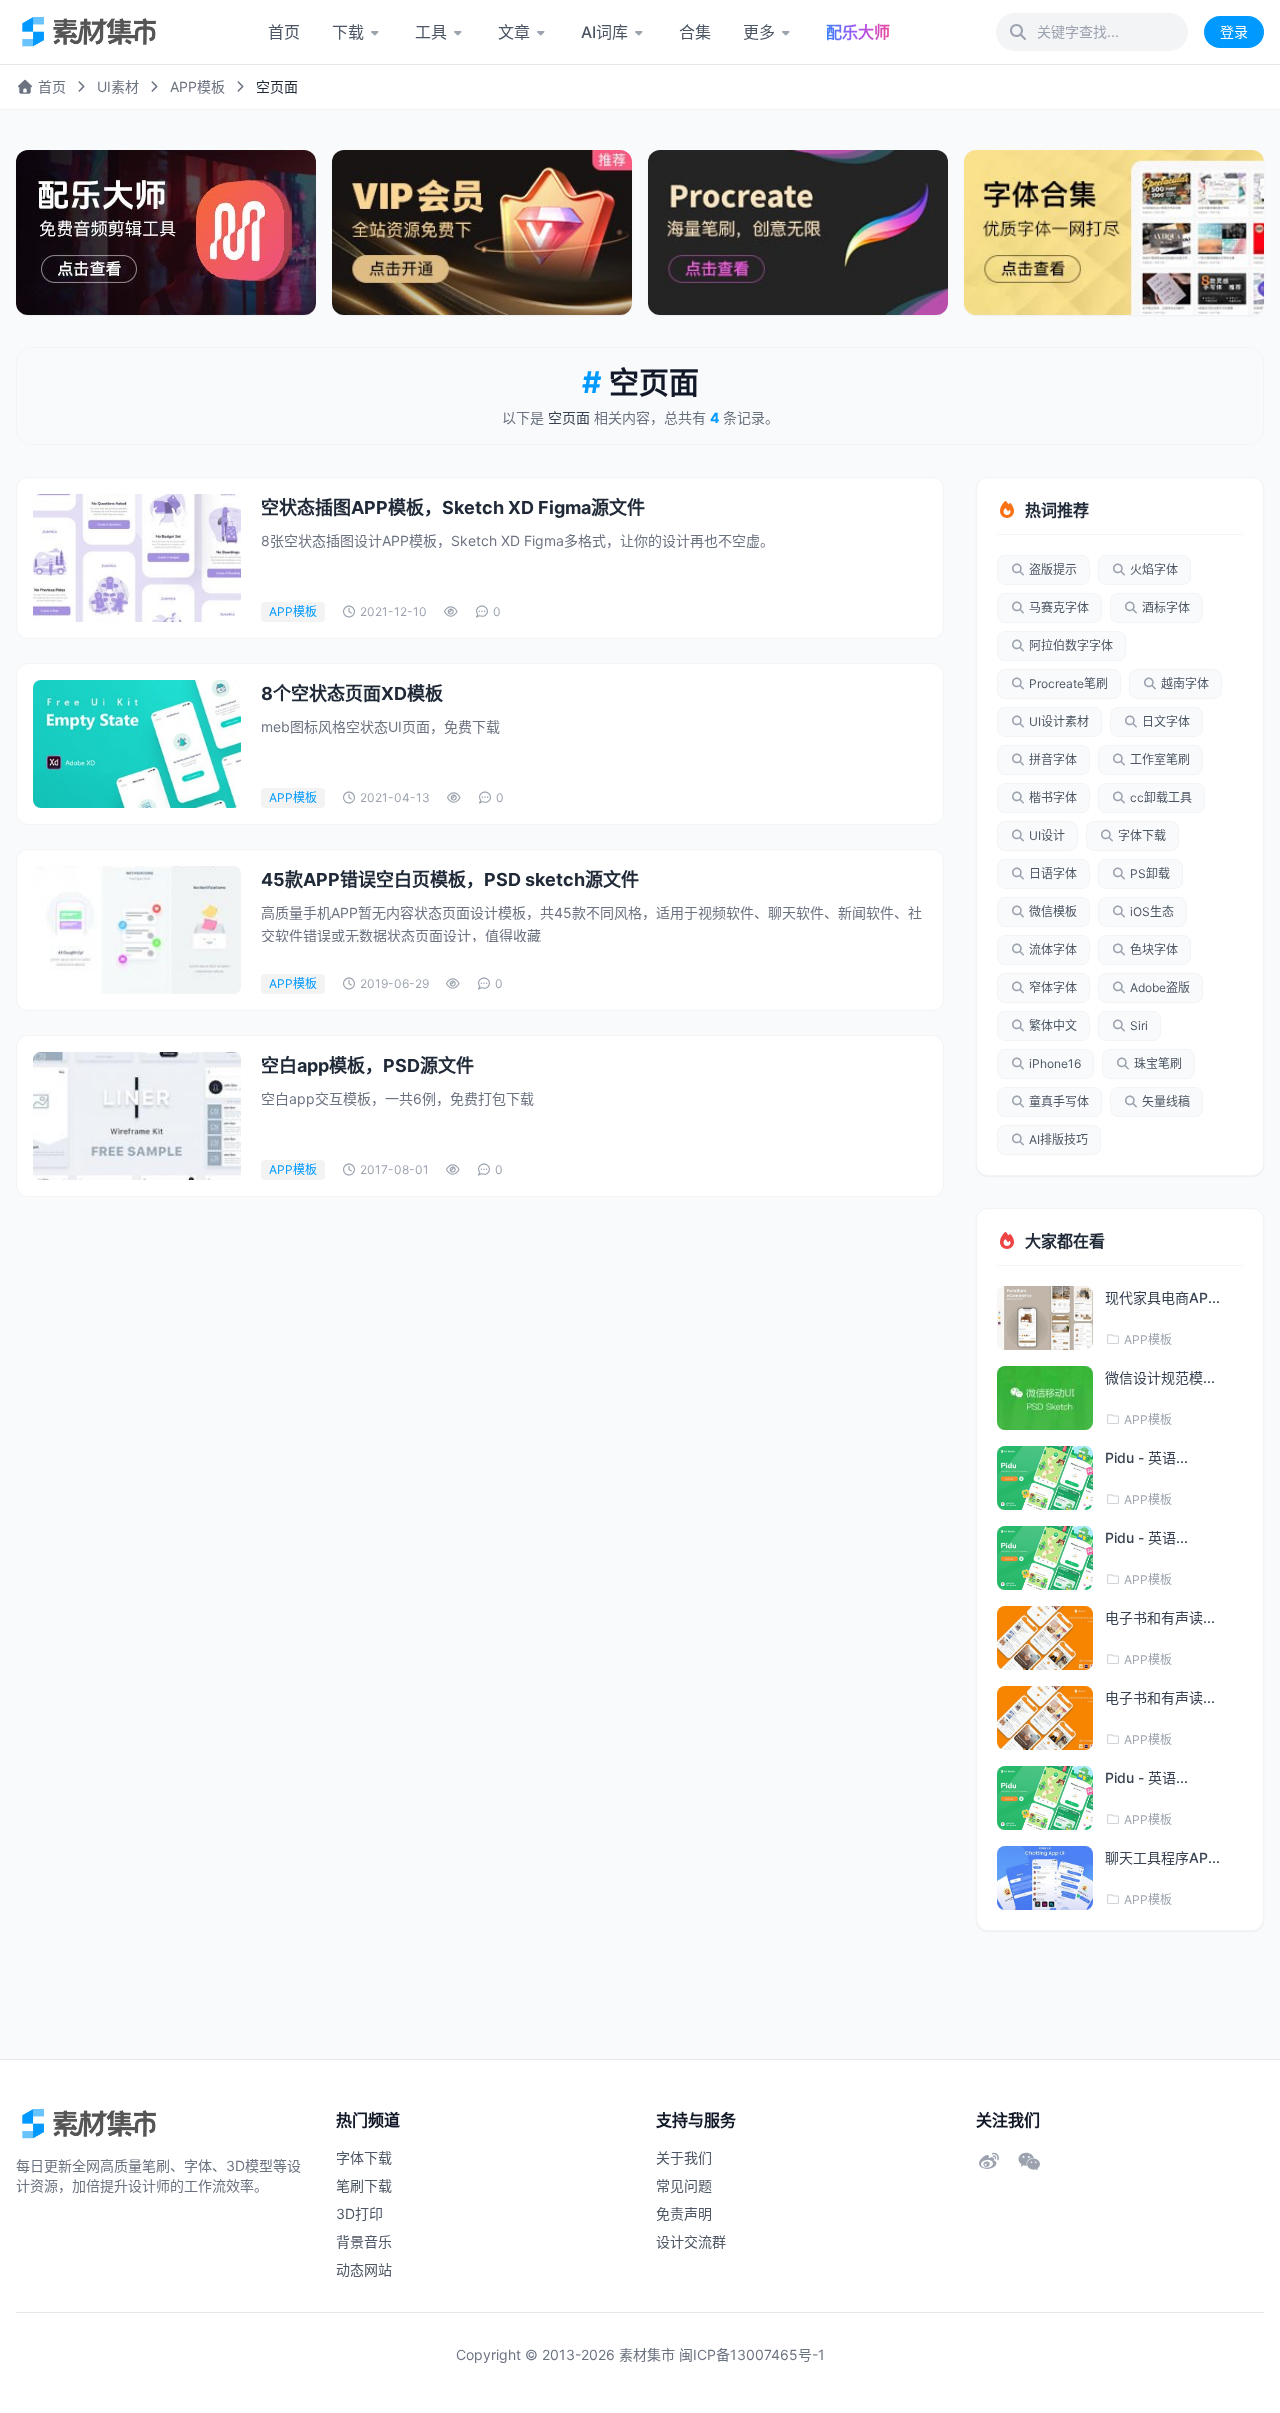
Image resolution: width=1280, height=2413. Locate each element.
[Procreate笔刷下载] (798, 232)
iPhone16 (1055, 1063)
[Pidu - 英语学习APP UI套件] (1045, 1478)
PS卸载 (1150, 873)
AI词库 (604, 32)
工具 (431, 32)
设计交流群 (691, 2241)
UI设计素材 (1059, 721)
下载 (348, 32)
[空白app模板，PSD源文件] (137, 1116)
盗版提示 (1053, 569)
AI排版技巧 (1058, 1139)
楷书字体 (1053, 797)
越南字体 (1185, 683)
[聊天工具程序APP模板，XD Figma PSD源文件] (1045, 1878)
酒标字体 (1166, 607)
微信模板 (1053, 911)
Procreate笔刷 (1068, 683)
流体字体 (1053, 949)
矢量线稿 (1166, 1101)
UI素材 (118, 86)
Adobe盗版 (1160, 987)
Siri (1139, 1025)
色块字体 (1154, 949)
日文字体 (1166, 721)
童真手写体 (1059, 1101)
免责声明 (684, 2213)
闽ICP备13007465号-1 (752, 2354)
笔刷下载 (364, 2185)
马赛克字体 (1059, 607)
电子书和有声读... (1160, 1617)
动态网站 (364, 2269)
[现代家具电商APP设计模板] (1045, 1318)
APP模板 (197, 86)
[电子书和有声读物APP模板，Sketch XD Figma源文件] (1045, 1638)
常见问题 (684, 2185)
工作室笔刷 (1160, 759)
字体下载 (1142, 835)
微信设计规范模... (1160, 1377)
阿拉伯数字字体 (1071, 645)
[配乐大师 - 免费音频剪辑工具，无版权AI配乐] (166, 232)
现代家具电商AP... (1162, 1297)
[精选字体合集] (1114, 232)
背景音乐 (364, 2241)
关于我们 (684, 2157)
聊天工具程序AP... (1162, 1857)
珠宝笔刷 (1158, 1063)
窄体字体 (1053, 987)
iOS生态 (1152, 911)
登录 (1234, 31)
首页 (284, 32)
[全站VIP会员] (482, 232)
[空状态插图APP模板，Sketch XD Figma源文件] (137, 558)
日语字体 (1053, 873)
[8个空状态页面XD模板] (137, 744)
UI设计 (1047, 835)
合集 (695, 32)
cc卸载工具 (1161, 797)
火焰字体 (1154, 569)
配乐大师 (858, 32)
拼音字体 (1053, 759)
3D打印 (359, 2213)
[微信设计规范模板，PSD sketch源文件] (1045, 1398)
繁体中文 (1053, 1025)
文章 (514, 32)
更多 (759, 32)
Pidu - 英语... (1146, 1457)
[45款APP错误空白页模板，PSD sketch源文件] (137, 930)
